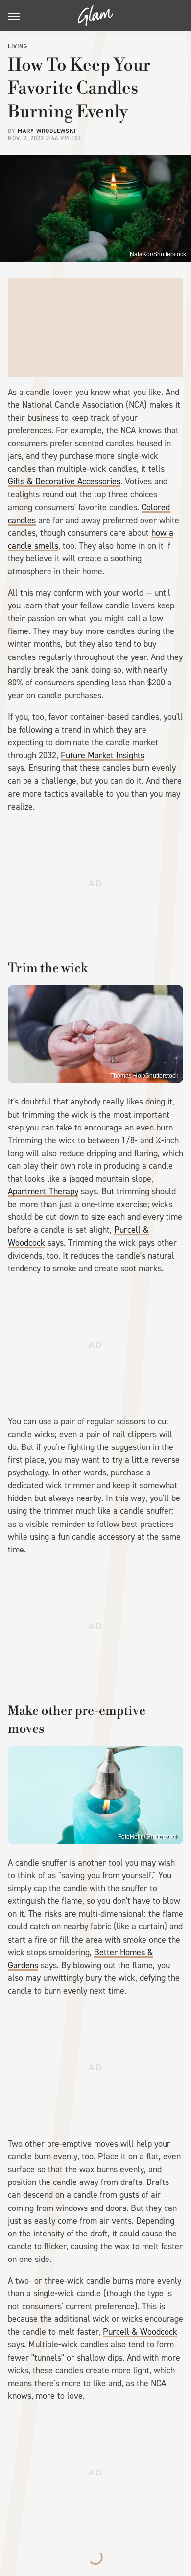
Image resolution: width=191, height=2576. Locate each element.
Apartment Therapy (43, 1191)
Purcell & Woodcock (140, 2332)
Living (18, 46)
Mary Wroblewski (47, 131)
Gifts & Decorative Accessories (64, 481)
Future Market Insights (103, 755)
